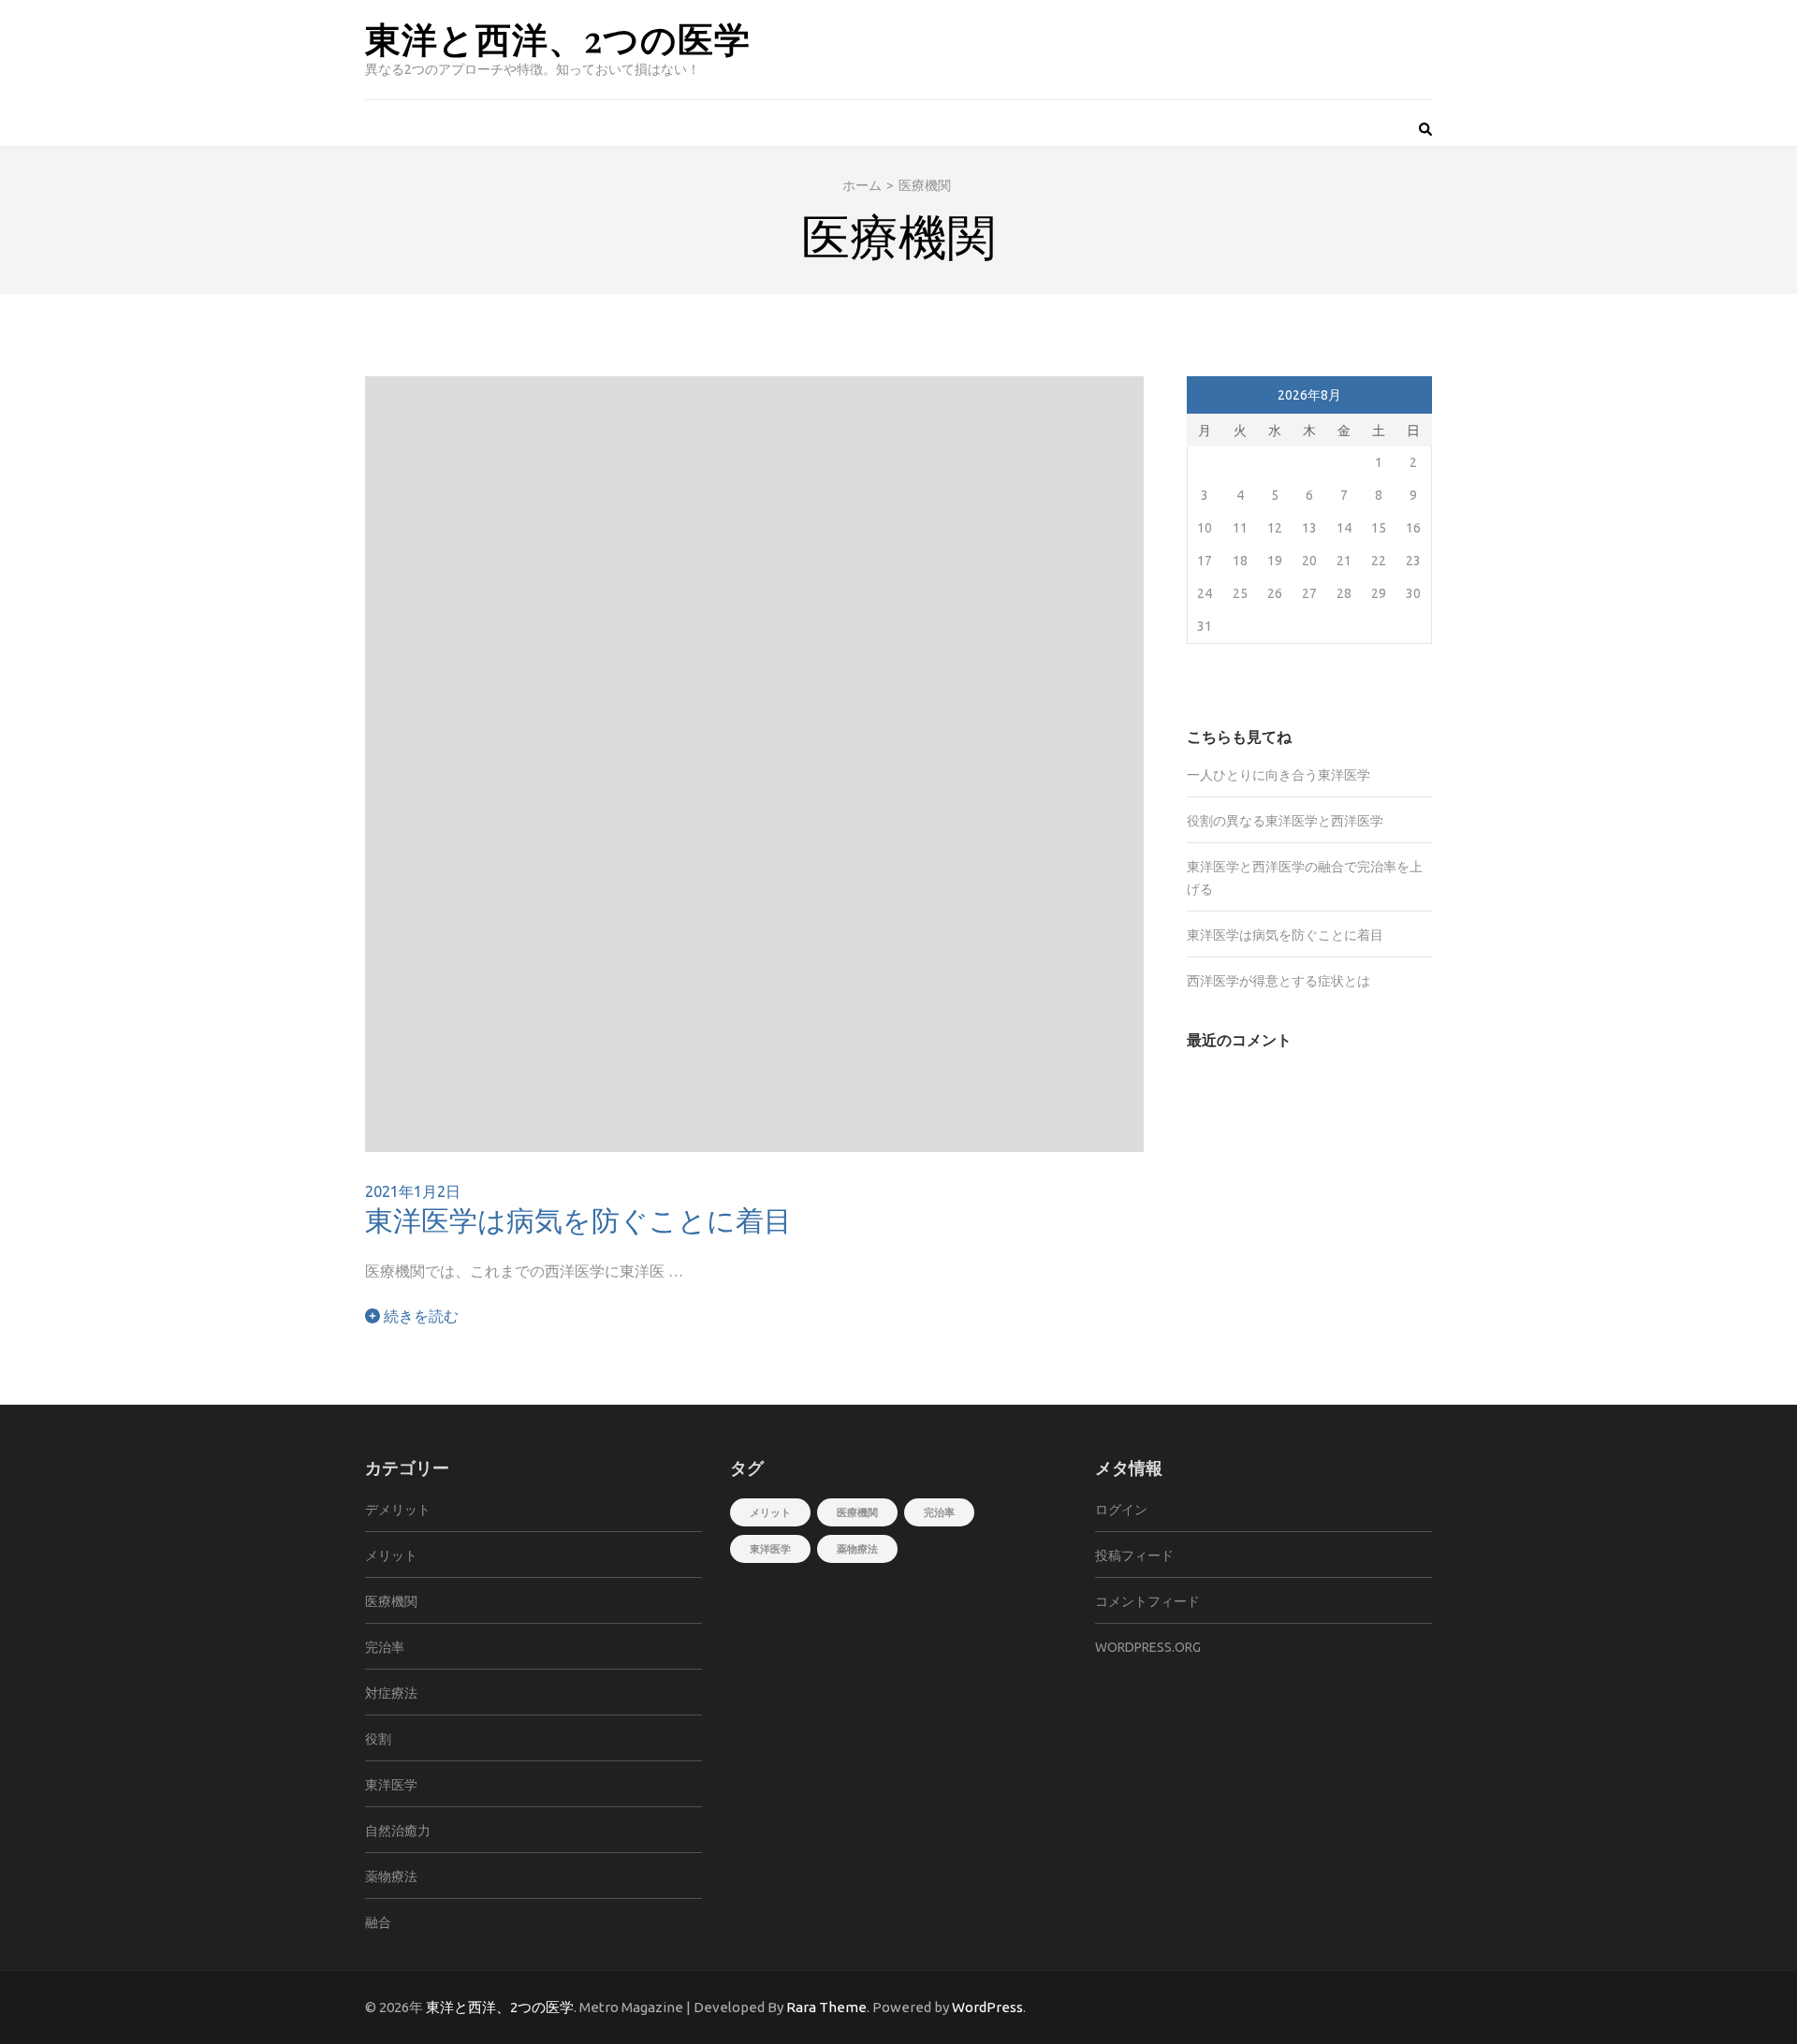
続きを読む (419, 1316)
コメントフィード (1147, 1601)
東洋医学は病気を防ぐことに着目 (578, 1219)
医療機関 (391, 1601)
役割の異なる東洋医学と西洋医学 (1285, 821)
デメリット (398, 1510)
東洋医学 (391, 1785)
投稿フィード (1134, 1555)
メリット (391, 1555)
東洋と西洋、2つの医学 (558, 38)
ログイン (1121, 1510)
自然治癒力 (398, 1831)
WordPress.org (1148, 1647)
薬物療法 (391, 1876)
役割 (378, 1739)
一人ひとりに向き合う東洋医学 (1278, 775)
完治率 (385, 1647)
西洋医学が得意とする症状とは (1278, 981)
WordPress (987, 2007)
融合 (378, 1922)
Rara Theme (826, 2007)
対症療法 (391, 1693)
